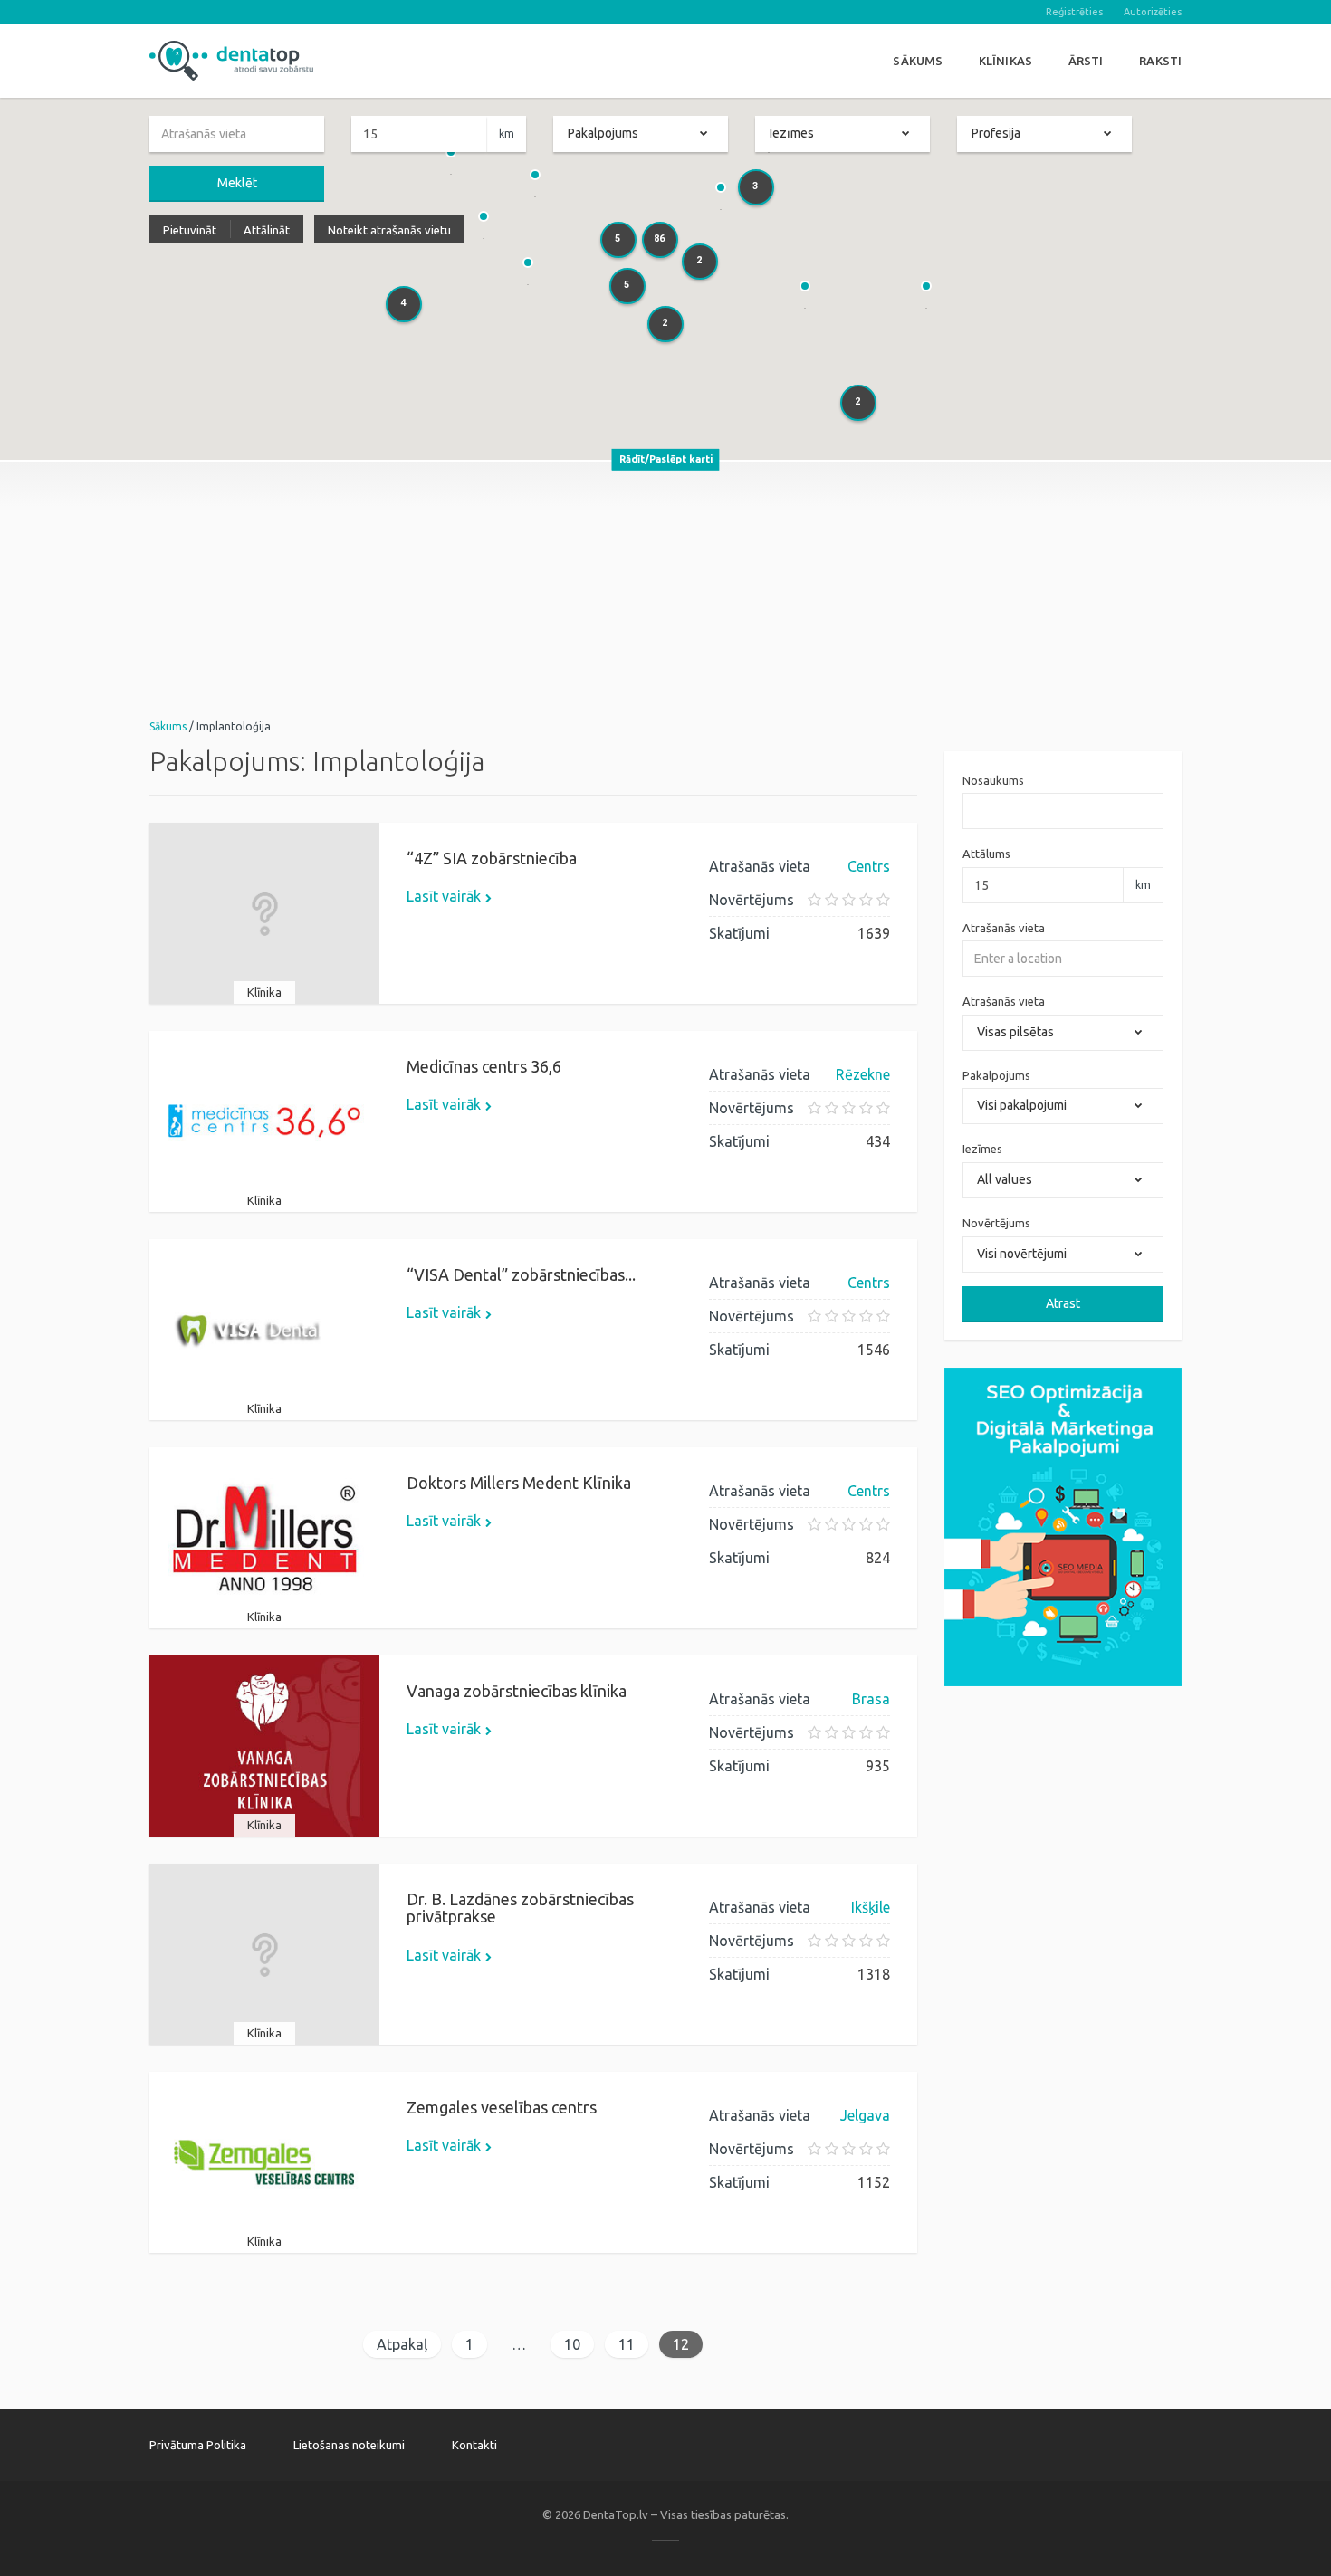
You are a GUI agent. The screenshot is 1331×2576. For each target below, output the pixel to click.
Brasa (871, 1699)
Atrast (1063, 1303)
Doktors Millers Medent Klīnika (519, 1483)
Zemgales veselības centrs (502, 2107)
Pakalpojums (996, 1075)
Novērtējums (996, 1223)
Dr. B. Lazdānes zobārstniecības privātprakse (520, 1908)
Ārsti (1086, 61)
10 (572, 2344)
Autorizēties (1153, 12)
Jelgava (865, 2115)
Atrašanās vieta (1004, 928)
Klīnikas (1005, 61)
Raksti (1160, 61)
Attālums (986, 854)
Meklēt (237, 183)
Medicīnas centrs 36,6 (484, 1066)
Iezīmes (982, 1149)
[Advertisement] (665, 588)
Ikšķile (871, 1907)
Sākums (918, 61)
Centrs (869, 866)
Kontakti (474, 2445)
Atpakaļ (402, 2344)
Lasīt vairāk (444, 896)
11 (627, 2344)
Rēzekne (863, 1074)
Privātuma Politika (198, 2445)
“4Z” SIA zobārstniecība (492, 858)
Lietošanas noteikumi (349, 2445)
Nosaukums (993, 780)
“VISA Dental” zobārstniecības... (521, 1274)
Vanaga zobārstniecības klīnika (517, 1691)
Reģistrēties (1074, 12)
